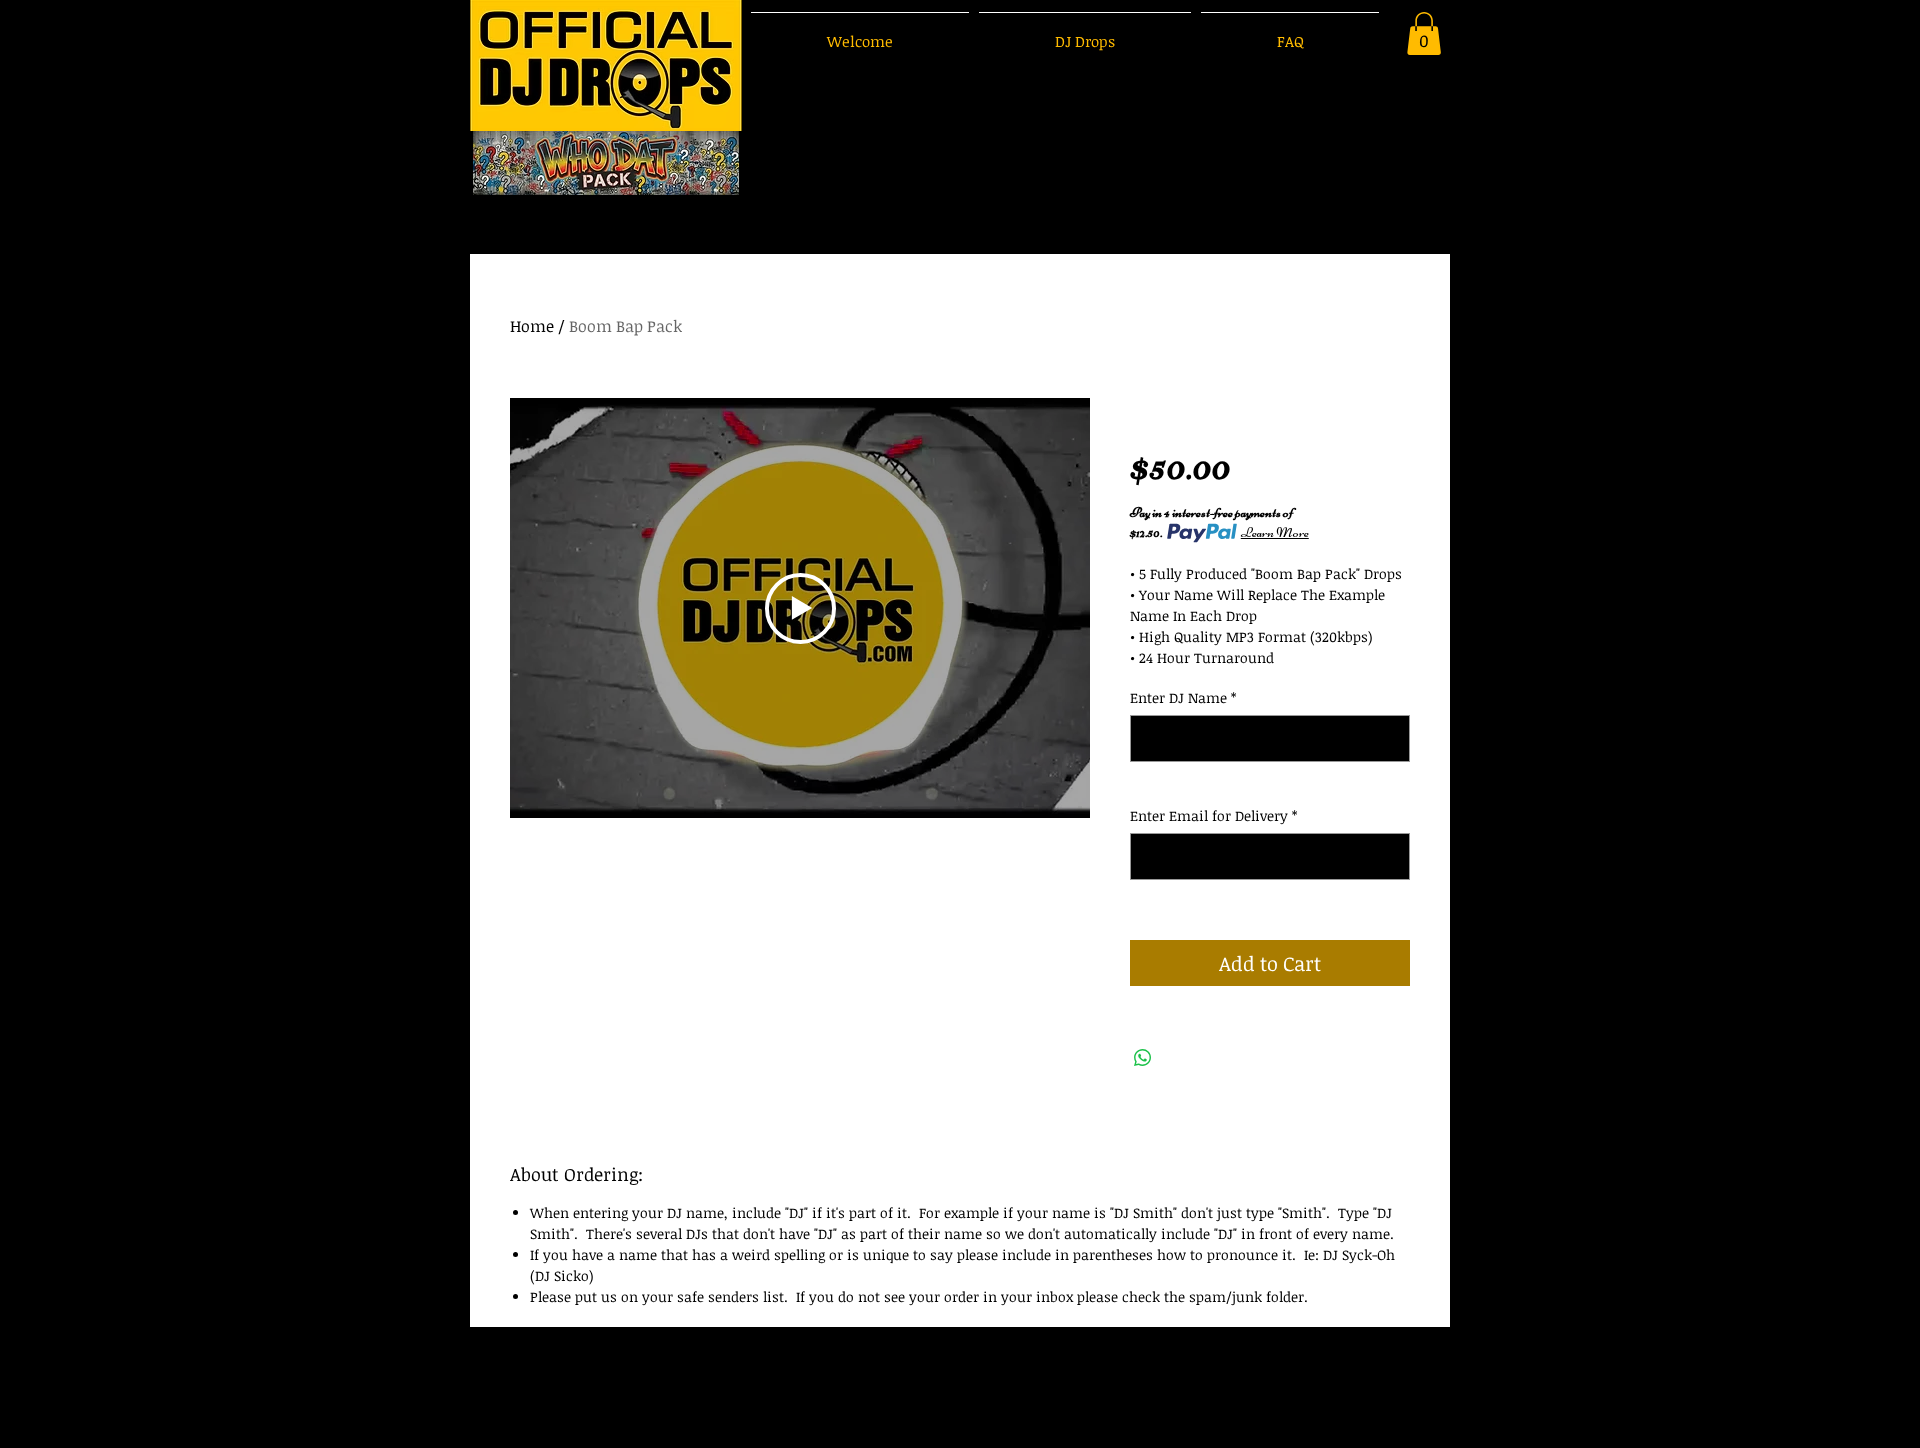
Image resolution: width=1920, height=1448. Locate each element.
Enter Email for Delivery (1213, 815)
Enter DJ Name (1183, 697)
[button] (1424, 33)
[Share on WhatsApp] (1143, 1058)
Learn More (1275, 532)
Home (532, 326)
